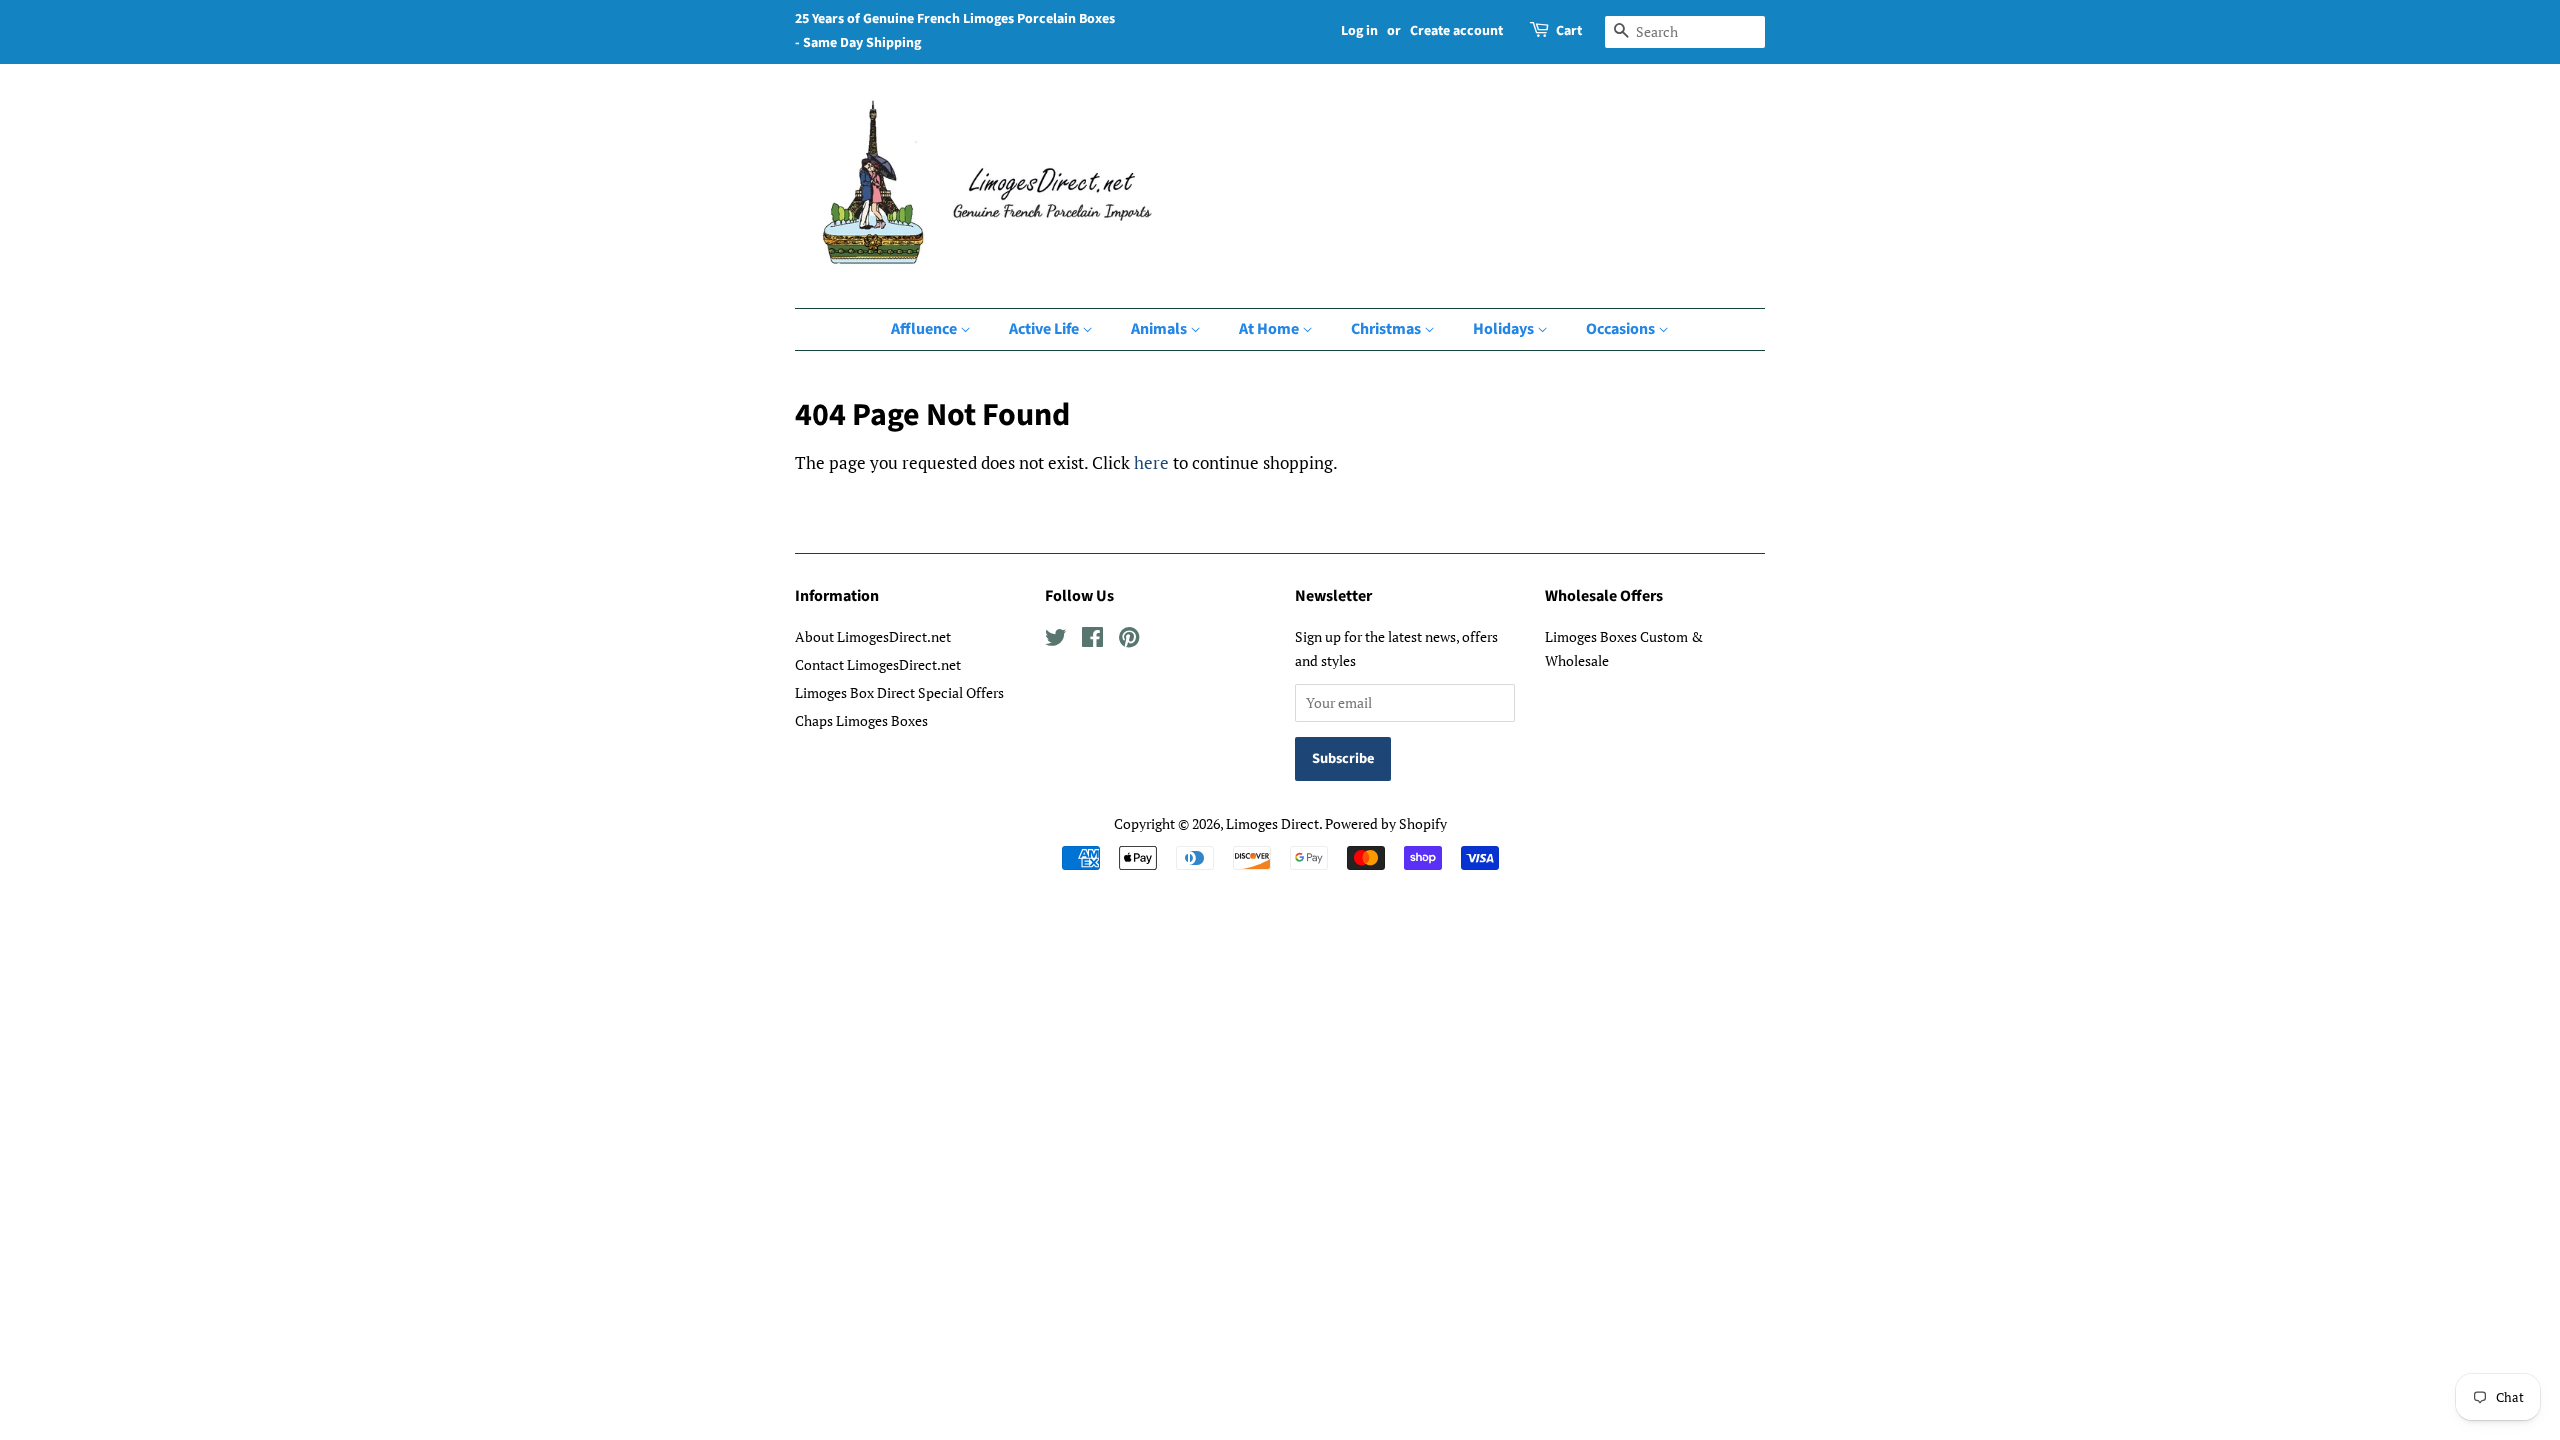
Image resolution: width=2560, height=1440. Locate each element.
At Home (1270, 329)
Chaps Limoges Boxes (861, 720)
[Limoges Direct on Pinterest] (1129, 640)
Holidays (1505, 329)
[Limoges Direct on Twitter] (1056, 640)
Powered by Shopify (1386, 823)
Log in (1359, 31)
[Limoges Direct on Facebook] (1092, 640)
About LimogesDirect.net (873, 636)
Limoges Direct (1272, 823)
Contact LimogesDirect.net (878, 664)
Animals (1160, 329)
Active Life (1045, 329)
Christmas (1387, 329)
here (1151, 462)
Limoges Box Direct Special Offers (899, 692)
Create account (1456, 31)
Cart (1569, 31)
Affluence (925, 329)
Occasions (1622, 329)
